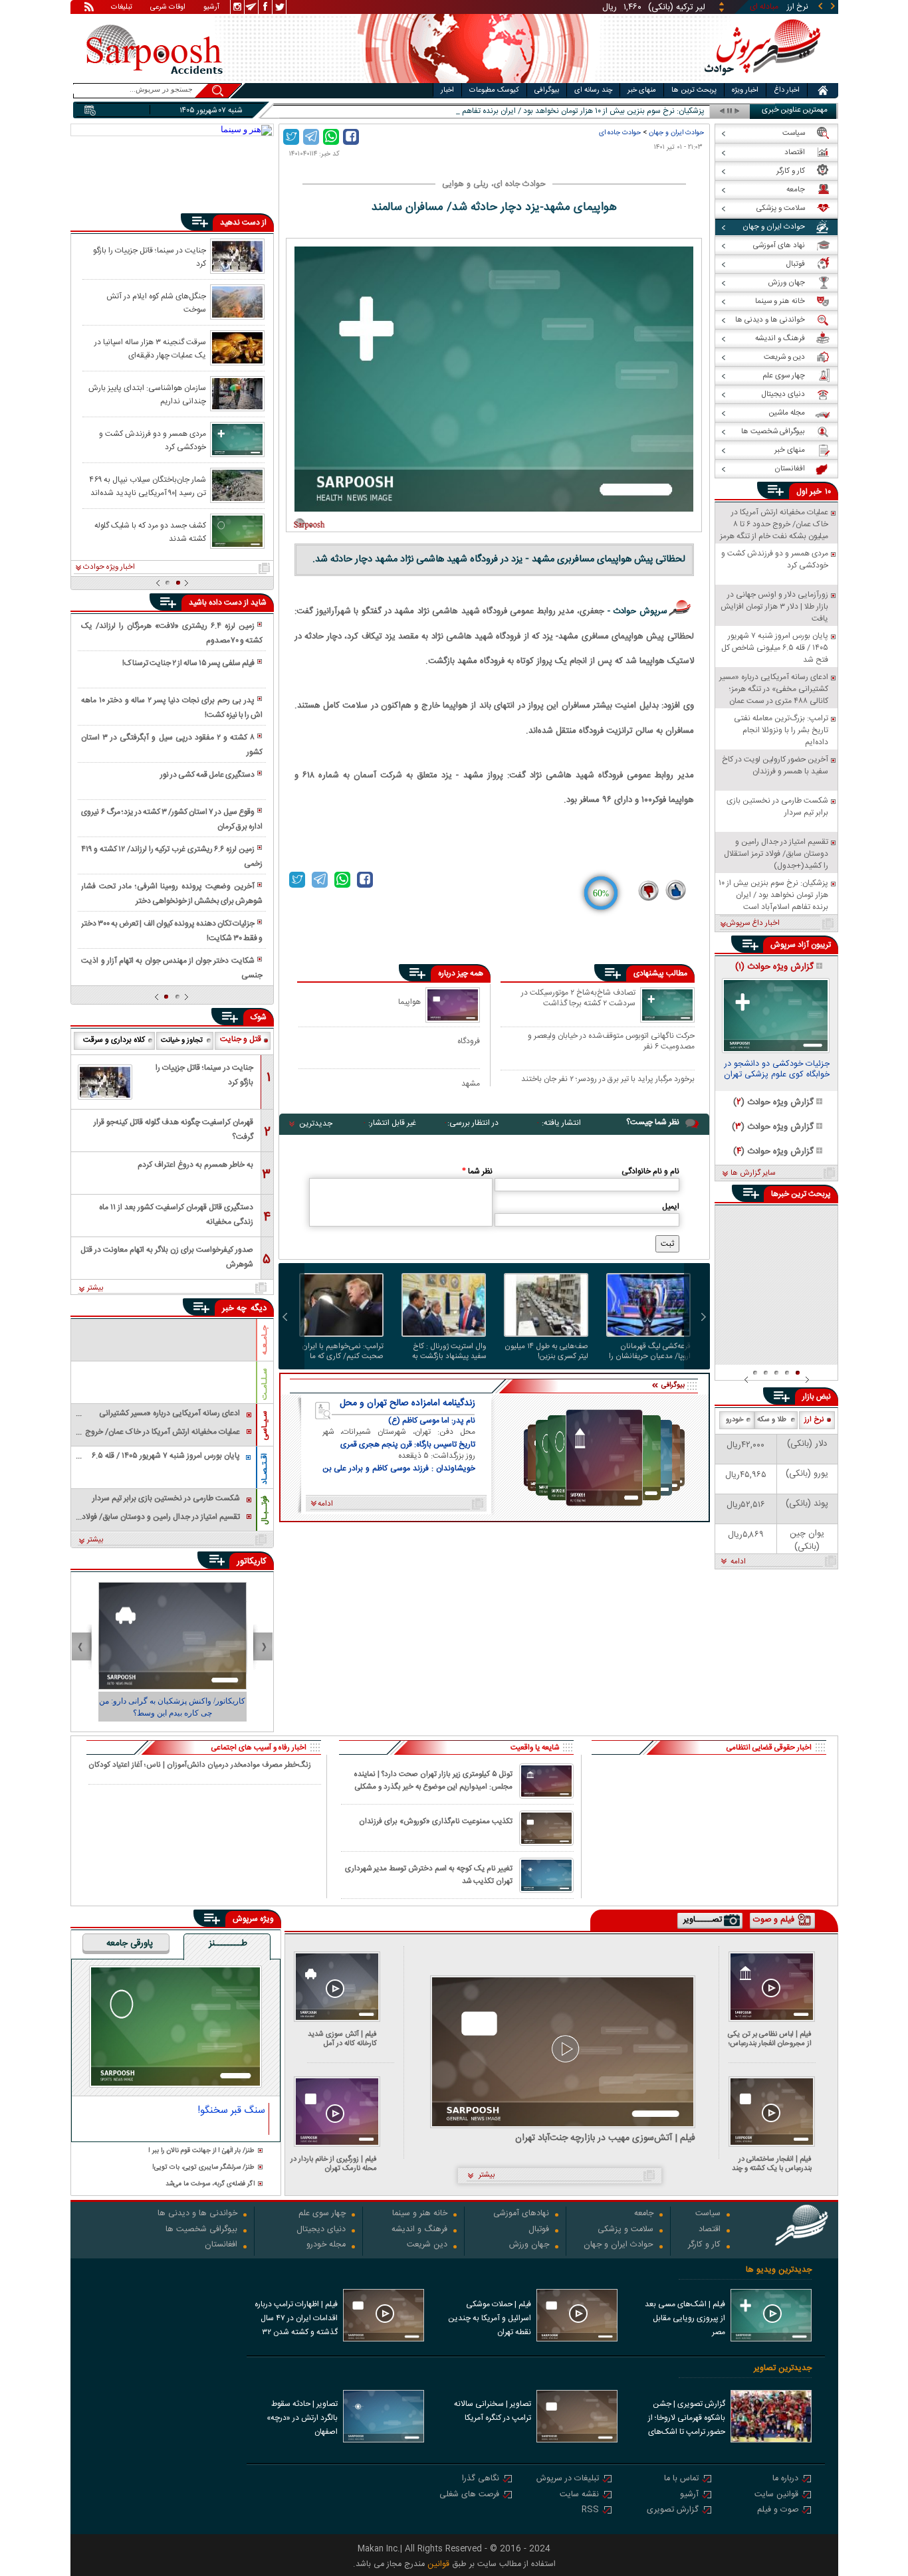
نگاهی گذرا (481, 2479)
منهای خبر (642, 90)
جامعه (644, 2214)
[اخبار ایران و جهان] (763, 80)
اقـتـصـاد (265, 1469)
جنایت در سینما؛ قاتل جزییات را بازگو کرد (150, 256)
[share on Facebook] (351, 137)
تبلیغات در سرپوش (568, 2479)
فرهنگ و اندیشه (419, 2230)
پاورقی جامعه (130, 1944)
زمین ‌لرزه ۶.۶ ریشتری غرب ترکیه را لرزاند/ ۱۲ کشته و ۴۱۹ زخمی (171, 856)
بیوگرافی (547, 90)
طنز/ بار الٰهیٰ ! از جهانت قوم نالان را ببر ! (201, 2151)
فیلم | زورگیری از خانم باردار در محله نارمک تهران (334, 2164)
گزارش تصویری (673, 2511)
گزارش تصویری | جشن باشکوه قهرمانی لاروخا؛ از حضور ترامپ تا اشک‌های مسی (687, 2419)
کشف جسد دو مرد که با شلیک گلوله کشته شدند (150, 532)
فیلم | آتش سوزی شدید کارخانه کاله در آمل (342, 2039)
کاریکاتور (252, 1561)
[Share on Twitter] (291, 137)
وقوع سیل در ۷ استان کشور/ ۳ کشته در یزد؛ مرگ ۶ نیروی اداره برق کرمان (171, 819)
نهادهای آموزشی (521, 2214)
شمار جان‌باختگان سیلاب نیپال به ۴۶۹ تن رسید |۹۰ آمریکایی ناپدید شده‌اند (148, 486)
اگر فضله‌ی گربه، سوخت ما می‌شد (210, 2184)
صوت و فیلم (778, 2511)
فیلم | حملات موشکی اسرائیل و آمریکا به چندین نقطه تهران (490, 2318)
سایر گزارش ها (753, 1173)
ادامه (738, 1562)
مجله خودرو (326, 2245)
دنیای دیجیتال (321, 2230)
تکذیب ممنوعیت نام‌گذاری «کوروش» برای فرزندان (436, 1822)
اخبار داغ (787, 90)
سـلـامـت (265, 1384)
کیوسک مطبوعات (494, 90)
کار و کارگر (704, 2245)
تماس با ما (681, 2479)
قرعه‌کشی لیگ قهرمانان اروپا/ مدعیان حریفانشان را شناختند (650, 1351)
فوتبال (539, 2230)
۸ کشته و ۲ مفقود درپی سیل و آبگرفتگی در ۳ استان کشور (171, 745)
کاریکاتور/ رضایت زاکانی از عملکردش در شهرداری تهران (172, 1707)
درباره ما (785, 2479)
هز (701, 111)
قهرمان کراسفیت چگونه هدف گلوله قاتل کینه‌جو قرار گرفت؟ (173, 1130)
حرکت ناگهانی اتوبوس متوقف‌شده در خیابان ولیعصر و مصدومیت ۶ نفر (611, 1041)
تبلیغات (122, 8)
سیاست (708, 2214)
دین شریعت (427, 2245)
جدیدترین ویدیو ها (779, 2270)
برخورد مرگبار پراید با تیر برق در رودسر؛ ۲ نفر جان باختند (608, 1080)
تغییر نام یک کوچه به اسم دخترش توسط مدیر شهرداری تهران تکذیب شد (429, 1875)
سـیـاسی (265, 1426)
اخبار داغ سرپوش (753, 924)
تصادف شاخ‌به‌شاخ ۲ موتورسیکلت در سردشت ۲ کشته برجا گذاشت (578, 999)
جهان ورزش (529, 2245)
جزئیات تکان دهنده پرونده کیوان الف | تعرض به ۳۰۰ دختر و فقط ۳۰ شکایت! (171, 931)
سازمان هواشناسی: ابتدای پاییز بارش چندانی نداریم (147, 394)
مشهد (471, 1083)
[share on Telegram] (311, 137)
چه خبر (234, 1308)
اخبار (447, 90)
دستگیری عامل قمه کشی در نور (207, 775)
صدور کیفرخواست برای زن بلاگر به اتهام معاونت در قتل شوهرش (167, 1257)
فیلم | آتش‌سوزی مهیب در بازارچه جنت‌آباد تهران (605, 2138)
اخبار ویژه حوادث (109, 567)
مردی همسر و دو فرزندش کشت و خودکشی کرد (153, 440)
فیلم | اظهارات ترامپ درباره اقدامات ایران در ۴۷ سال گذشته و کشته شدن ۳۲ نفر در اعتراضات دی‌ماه (296, 2320)
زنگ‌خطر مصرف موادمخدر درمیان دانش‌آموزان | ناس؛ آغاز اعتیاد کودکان (200, 1765)
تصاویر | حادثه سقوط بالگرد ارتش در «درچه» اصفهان (302, 2418)
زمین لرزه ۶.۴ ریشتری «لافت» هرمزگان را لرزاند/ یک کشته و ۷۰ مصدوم (171, 633)
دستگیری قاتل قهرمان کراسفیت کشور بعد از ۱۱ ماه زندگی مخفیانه (176, 1215)
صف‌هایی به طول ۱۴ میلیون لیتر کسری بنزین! (546, 1351)
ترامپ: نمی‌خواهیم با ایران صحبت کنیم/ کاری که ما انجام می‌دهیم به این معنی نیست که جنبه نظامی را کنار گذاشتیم (342, 1351)
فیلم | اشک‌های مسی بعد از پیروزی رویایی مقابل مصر (685, 2318)
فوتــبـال (265, 1510)
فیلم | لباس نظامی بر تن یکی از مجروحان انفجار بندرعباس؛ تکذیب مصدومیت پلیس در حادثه (770, 2039)
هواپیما (409, 1002)
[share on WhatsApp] (331, 137)
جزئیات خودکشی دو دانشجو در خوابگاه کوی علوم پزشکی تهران (777, 1070)
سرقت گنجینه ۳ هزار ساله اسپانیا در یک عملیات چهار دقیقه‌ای (150, 348)
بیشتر (95, 1288)
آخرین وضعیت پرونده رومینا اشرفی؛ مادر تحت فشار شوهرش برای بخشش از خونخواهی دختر (171, 894)
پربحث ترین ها (694, 90)
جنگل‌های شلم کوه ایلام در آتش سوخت (156, 302)
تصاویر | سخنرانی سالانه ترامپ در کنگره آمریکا (493, 2411)
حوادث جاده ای (620, 133)
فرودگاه (469, 1041)
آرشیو (211, 8)
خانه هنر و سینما (420, 2214)
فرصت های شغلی (469, 2495)
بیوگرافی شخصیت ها (201, 2230)
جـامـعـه (265, 1340)
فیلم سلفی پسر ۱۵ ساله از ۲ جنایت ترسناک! (188, 663)
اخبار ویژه (745, 90)
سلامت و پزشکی (625, 2230)
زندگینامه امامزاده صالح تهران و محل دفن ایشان (407, 1403)
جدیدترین (316, 1124)
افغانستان (221, 2245)
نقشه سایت (579, 2495)
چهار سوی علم (322, 2214)
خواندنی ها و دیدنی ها (197, 2214)
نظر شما (477, 1171)
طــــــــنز (228, 1944)
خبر (816, 492)
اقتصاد (710, 2230)
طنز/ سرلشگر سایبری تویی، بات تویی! (203, 2168)
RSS (590, 2511)
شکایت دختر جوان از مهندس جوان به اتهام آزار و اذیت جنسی (171, 968)
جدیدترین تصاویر (783, 2368)
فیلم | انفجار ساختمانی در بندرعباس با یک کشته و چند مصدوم (772, 2164)
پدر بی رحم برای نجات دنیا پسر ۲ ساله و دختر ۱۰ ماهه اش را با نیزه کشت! (171, 708)
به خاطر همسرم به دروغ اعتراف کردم (195, 1165)
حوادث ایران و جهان (676, 133)
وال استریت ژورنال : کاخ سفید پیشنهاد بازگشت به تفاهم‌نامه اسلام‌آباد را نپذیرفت (449, 1351)
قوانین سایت (776, 2495)
